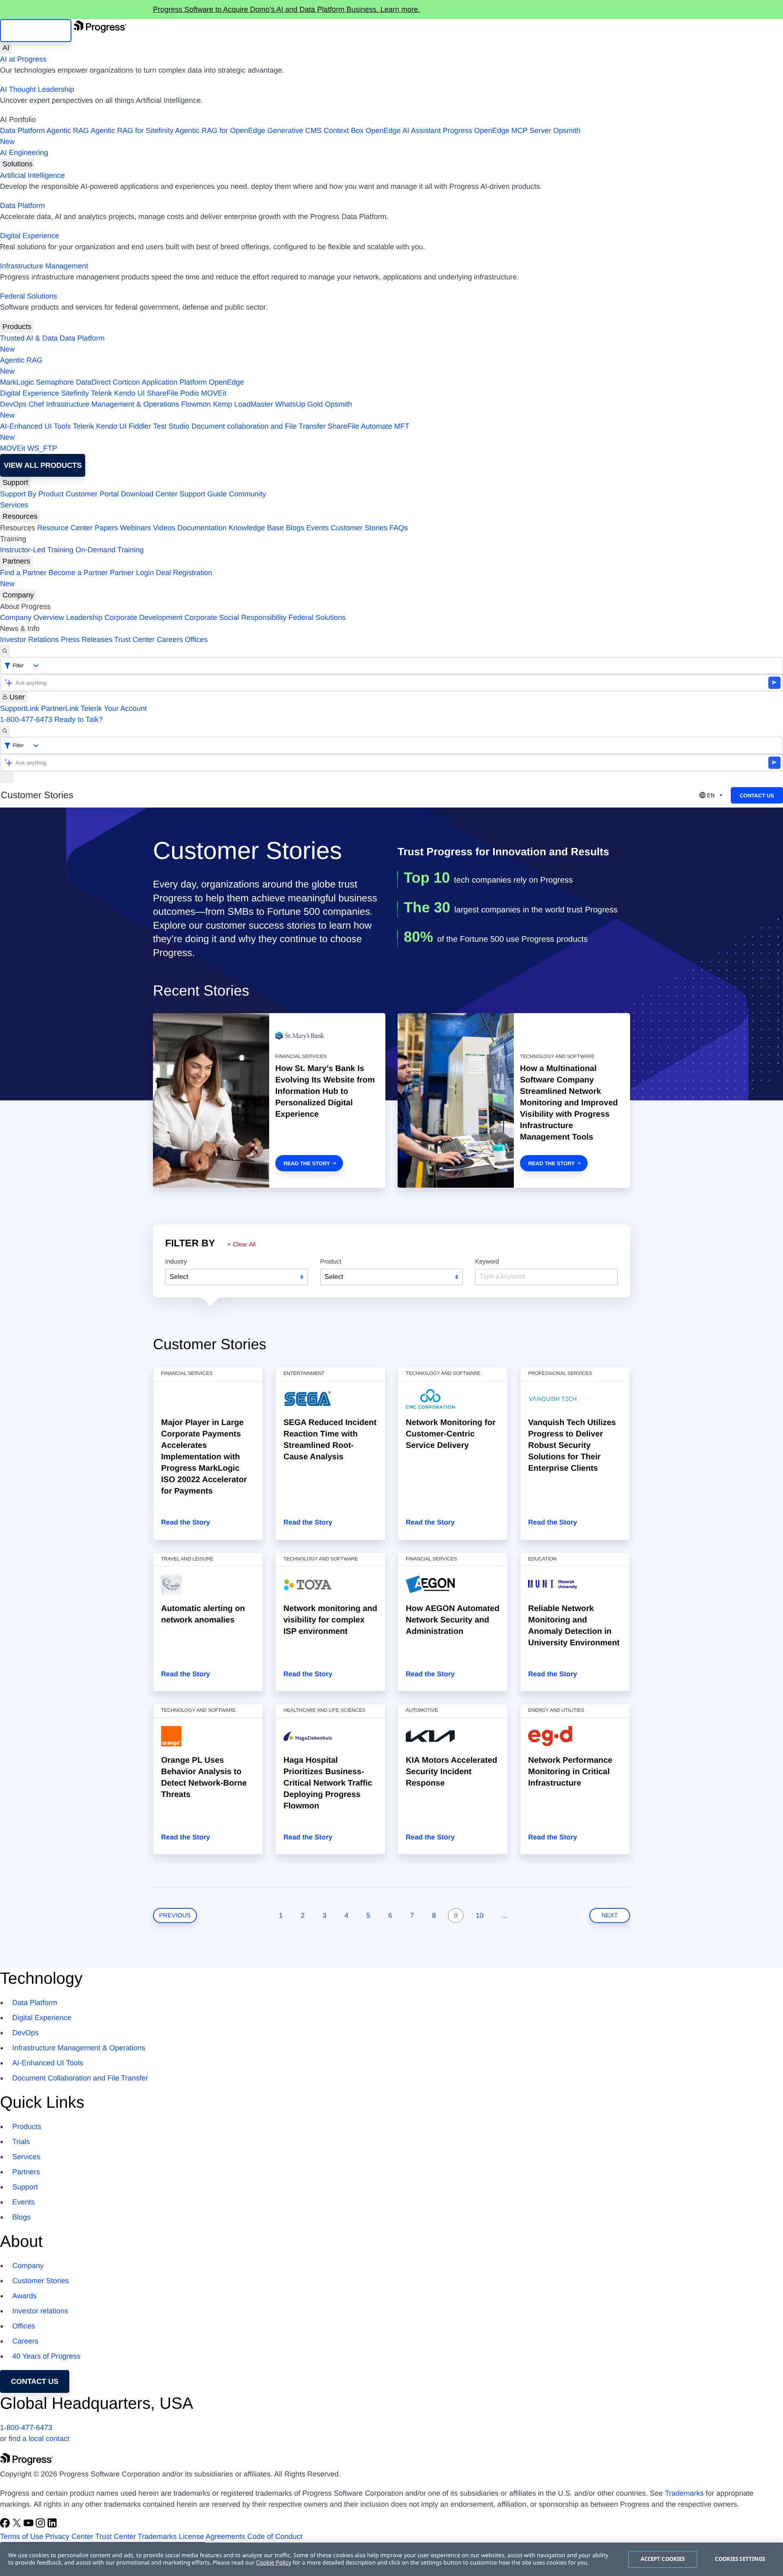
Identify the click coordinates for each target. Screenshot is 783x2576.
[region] (391, 2559)
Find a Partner (23, 573)
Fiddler (140, 426)
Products (17, 327)
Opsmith (290, 136)
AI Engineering (24, 153)
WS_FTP (42, 448)
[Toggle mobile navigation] (7, 777)
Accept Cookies (663, 2559)
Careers (170, 640)
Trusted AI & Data (29, 338)
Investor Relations (29, 640)
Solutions (18, 164)
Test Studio (171, 426)
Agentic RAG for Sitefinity (132, 131)
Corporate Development (143, 617)
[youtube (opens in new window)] (30, 2525)
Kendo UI (129, 393)
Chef (36, 404)
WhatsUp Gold (299, 404)
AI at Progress (23, 59)
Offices (196, 640)
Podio (190, 393)
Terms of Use (22, 2536)
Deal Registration (106, 578)
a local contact (46, 2439)
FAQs (399, 528)
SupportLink (20, 708)
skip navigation (36, 31)
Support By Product (32, 494)
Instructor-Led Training (37, 550)
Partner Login (132, 573)
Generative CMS (294, 131)
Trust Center (134, 640)
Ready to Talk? (79, 719)
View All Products (43, 465)
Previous (175, 1915)
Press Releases (86, 640)
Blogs (295, 528)
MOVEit (214, 393)
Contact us (35, 2381)
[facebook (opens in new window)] (6, 2525)
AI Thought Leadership (37, 89)
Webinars (135, 528)
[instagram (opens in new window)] (41, 2525)
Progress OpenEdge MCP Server (497, 131)
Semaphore (55, 382)
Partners (16, 561)
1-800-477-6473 (26, 719)
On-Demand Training (109, 550)
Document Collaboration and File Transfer (80, 2078)
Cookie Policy (274, 2563)
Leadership (84, 617)
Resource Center (65, 528)
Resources (20, 516)
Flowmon (196, 404)
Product (331, 1262)
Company (18, 595)
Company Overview (32, 617)
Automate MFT (205, 432)
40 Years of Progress (46, 2356)
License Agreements (212, 2536)
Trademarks (684, 2493)
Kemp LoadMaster (243, 404)
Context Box (343, 131)
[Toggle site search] (5, 731)
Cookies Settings (740, 2559)
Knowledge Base (256, 528)
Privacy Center (69, 2536)
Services (14, 505)
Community (247, 494)
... (504, 1915)
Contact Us (757, 796)
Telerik (102, 393)
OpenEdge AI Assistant (403, 131)
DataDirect (93, 382)
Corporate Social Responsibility (235, 617)
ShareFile (163, 393)
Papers (106, 528)
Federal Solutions (29, 296)
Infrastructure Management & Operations (113, 404)
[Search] (5, 651)
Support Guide (203, 494)
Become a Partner (78, 573)
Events (317, 528)
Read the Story (307, 1163)
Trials (21, 2142)
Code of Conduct (275, 2536)
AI (6, 48)
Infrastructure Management (44, 266)
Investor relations (40, 2311)
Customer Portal (92, 494)
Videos (164, 528)
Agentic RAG (68, 131)
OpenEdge (226, 382)
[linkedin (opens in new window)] (52, 2525)
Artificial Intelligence (32, 175)
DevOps (13, 404)
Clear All (244, 1245)
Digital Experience (30, 236)
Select (179, 1277)
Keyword (487, 1262)
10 (480, 1915)
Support (15, 482)
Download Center (149, 494)
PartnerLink (60, 708)
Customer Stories (359, 528)
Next (610, 1915)
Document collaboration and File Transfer (258, 426)
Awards (24, 2296)
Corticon (126, 382)
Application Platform (174, 382)
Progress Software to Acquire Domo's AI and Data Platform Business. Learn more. (286, 9)
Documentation (202, 528)
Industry (176, 1262)
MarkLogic (17, 382)
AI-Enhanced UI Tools (35, 426)
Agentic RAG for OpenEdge (220, 131)
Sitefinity (75, 393)
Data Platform (22, 131)
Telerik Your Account (114, 708)
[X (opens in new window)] (18, 2525)
